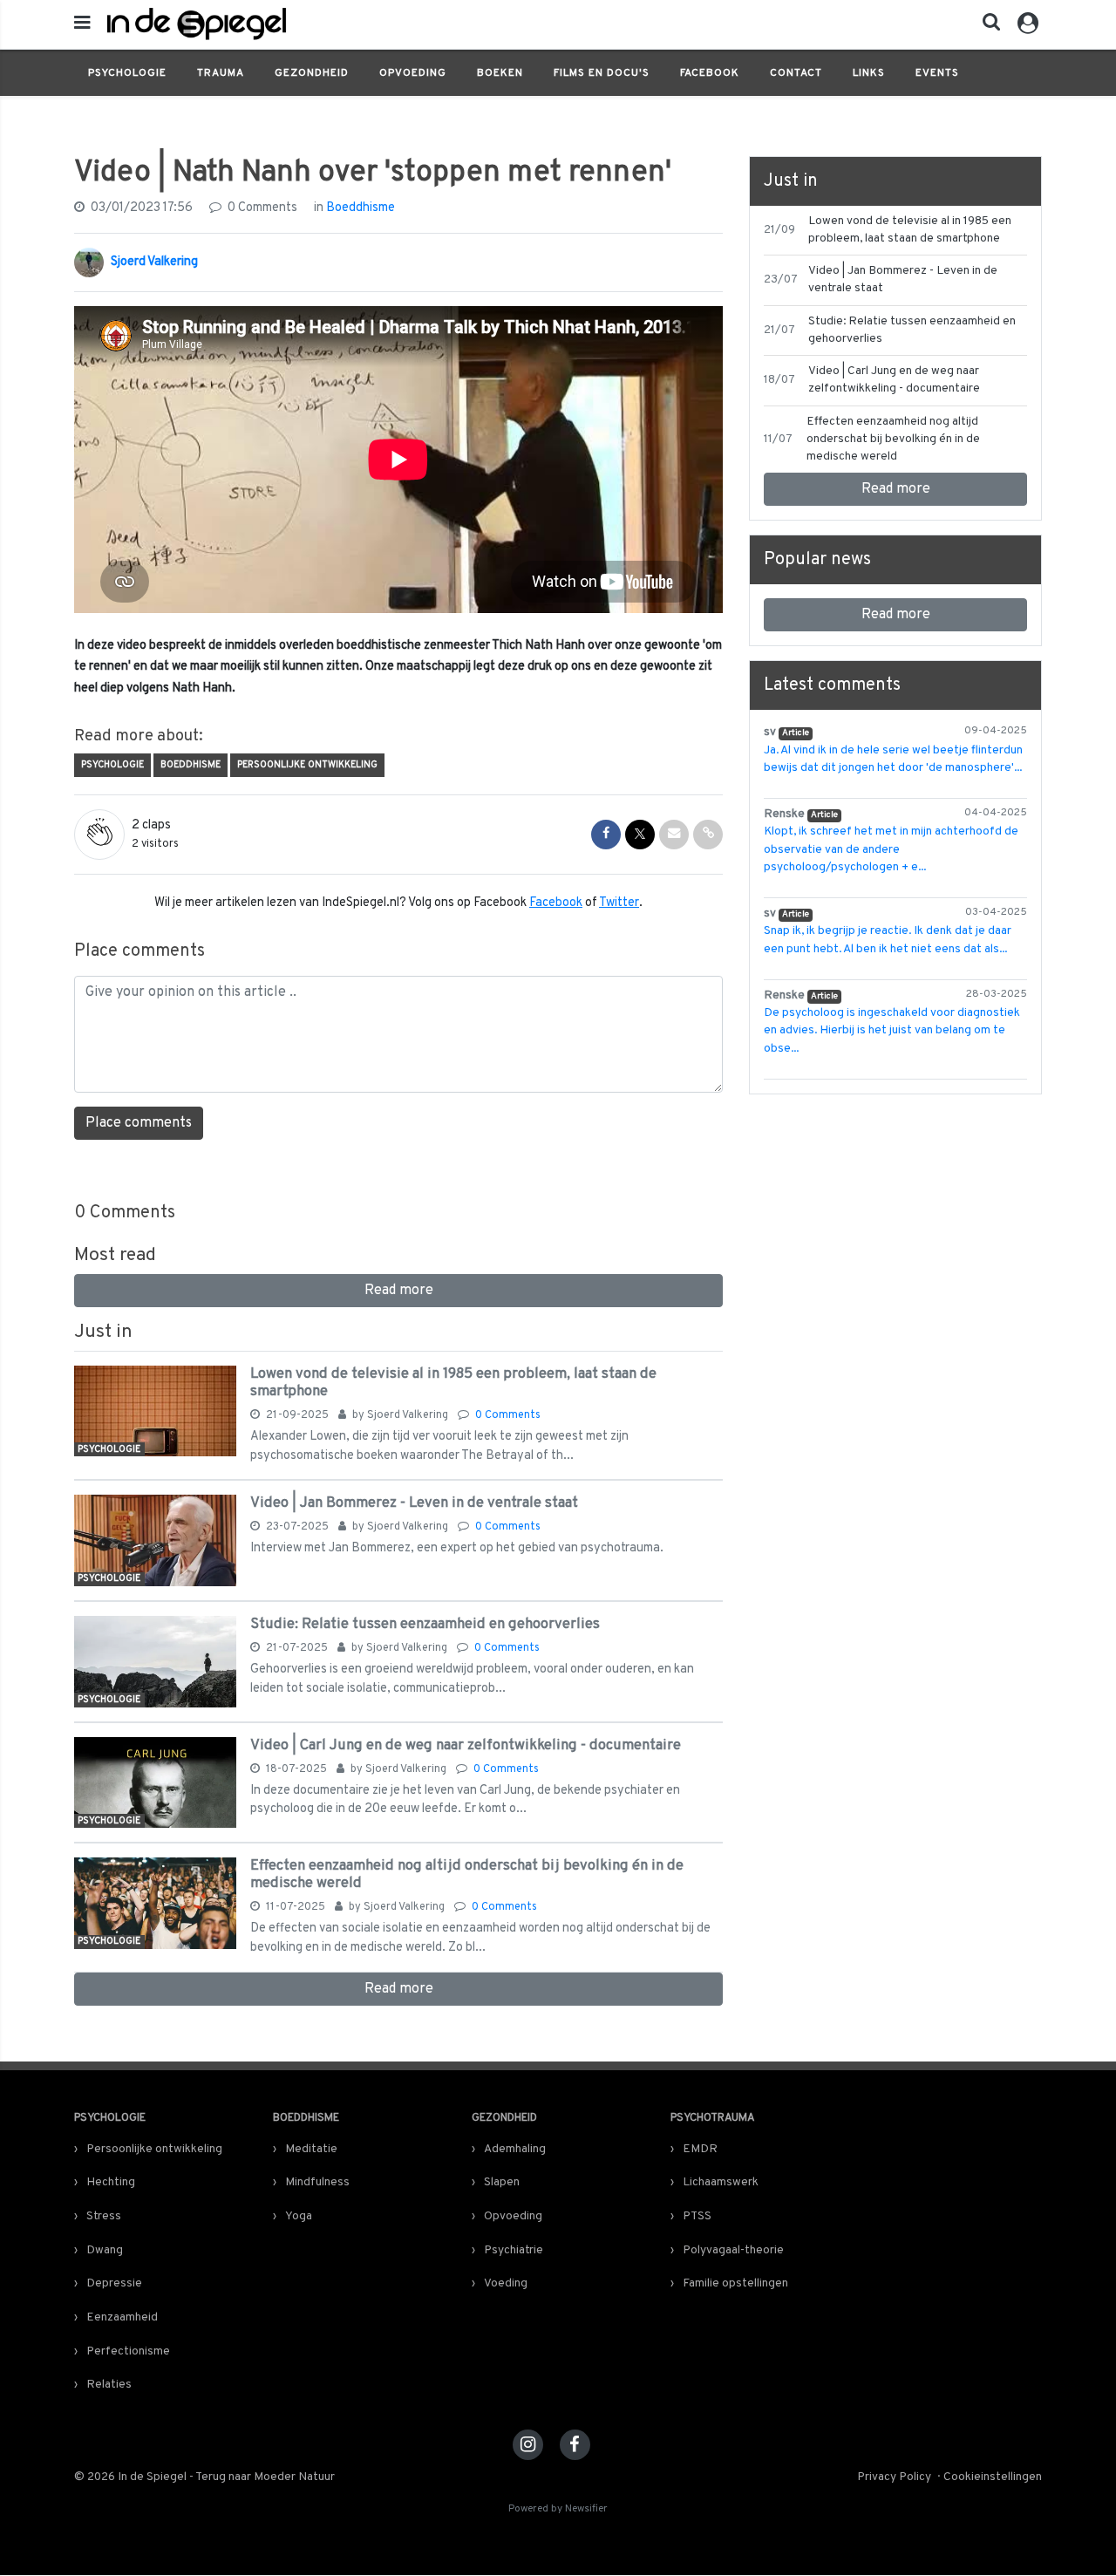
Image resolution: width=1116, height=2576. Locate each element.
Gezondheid (312, 73)
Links (869, 73)
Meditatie (311, 2149)
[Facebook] (575, 2445)
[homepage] (360, 24)
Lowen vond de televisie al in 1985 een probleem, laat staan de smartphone (453, 1383)
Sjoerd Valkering (154, 262)
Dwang (105, 2250)
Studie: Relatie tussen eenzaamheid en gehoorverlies (425, 1624)
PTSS (697, 2216)
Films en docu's (602, 73)
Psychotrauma (713, 2118)
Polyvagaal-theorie (733, 2250)
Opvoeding (413, 73)
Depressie (114, 2283)
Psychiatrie (514, 2250)
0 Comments (261, 208)
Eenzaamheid (122, 2317)
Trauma (221, 73)
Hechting (111, 2182)
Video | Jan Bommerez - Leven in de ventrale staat (414, 1503)
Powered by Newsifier (558, 2509)
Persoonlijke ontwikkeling (307, 765)
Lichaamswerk (721, 2182)
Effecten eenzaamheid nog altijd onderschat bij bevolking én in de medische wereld (467, 1874)
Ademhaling (515, 2149)
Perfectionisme (128, 2351)
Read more (399, 1291)
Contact (796, 73)
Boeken (500, 73)
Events (937, 73)
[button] (986, 26)
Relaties (109, 2385)
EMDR (700, 2149)
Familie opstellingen (735, 2283)
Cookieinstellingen (993, 2477)
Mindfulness (317, 2182)
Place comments (139, 1123)
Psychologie (127, 73)
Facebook (710, 73)
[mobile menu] (82, 24)
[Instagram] (528, 2445)
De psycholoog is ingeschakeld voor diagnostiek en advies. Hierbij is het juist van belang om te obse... (892, 1031)
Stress (104, 2216)
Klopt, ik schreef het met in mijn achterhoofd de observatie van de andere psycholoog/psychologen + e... (891, 849)
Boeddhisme (361, 208)
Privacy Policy (894, 2477)
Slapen (502, 2182)
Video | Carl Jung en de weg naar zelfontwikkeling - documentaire (466, 1745)
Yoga (299, 2216)
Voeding (506, 2283)
